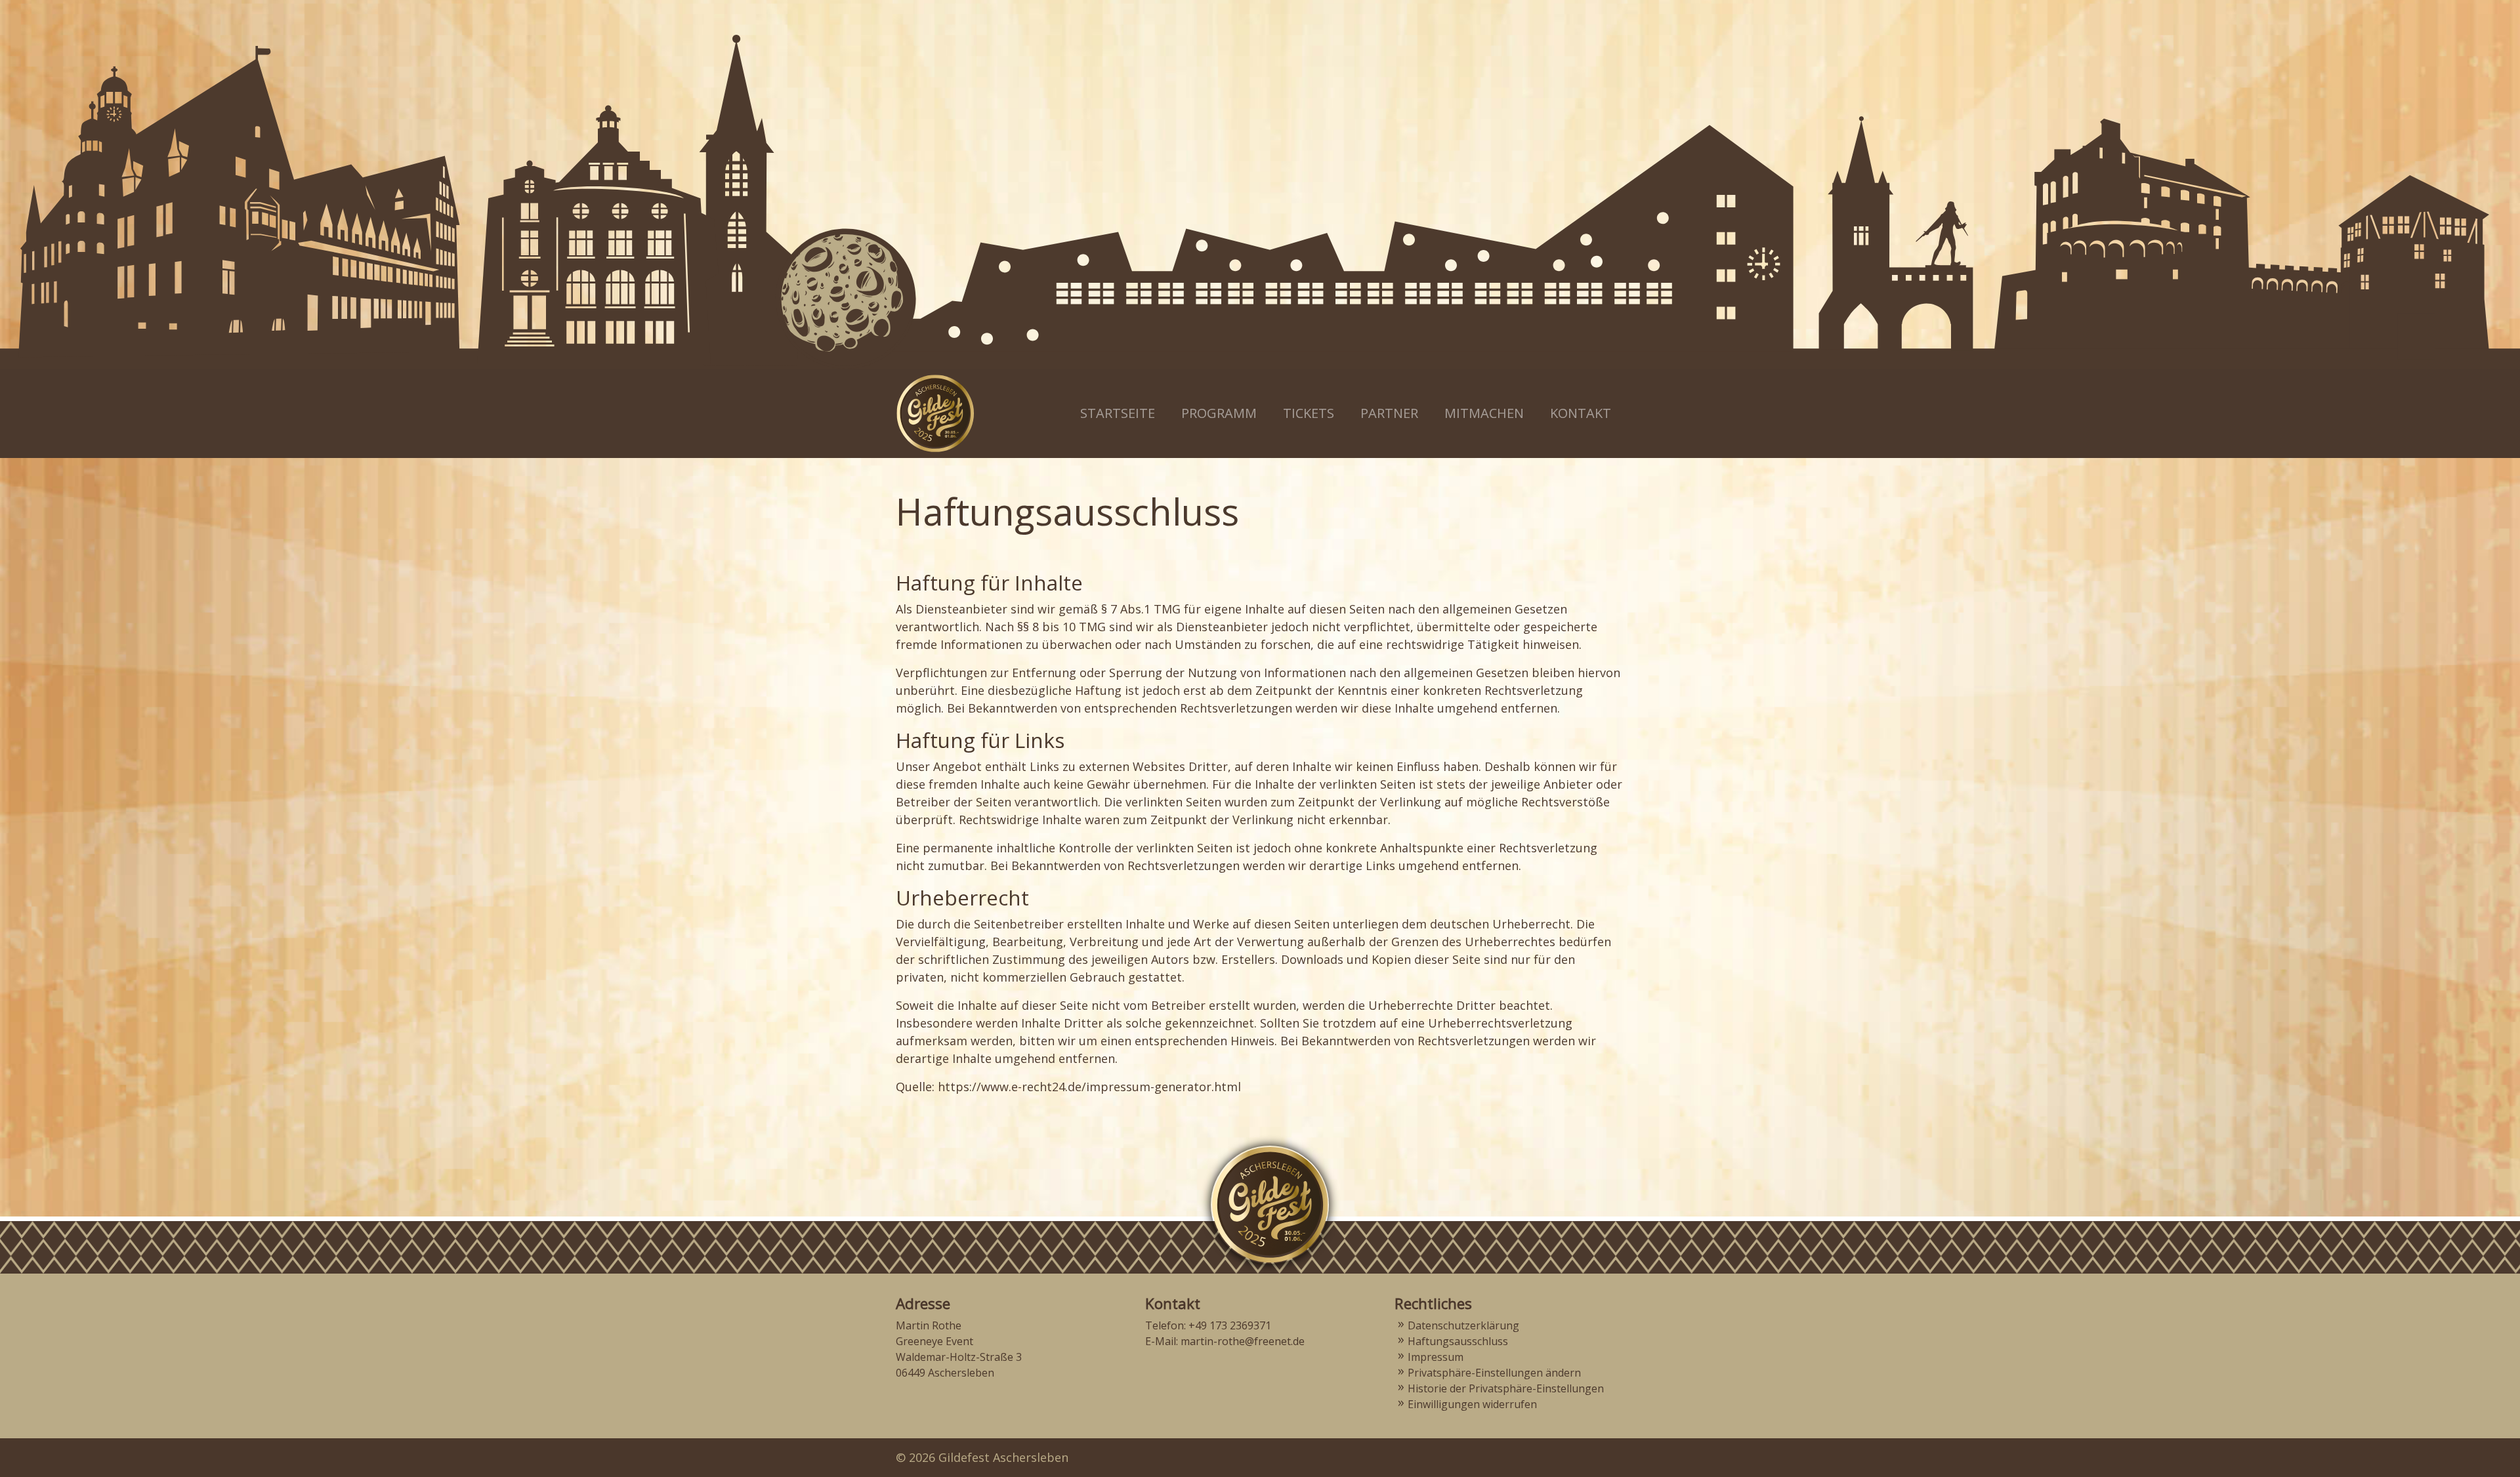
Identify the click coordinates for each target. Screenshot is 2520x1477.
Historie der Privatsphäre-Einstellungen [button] (1506, 1388)
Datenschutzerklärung (1463, 1325)
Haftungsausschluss (1458, 1341)
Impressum (1436, 1357)
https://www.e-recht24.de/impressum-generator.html (1089, 1087)
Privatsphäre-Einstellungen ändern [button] (1494, 1373)
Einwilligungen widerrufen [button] (1472, 1404)
